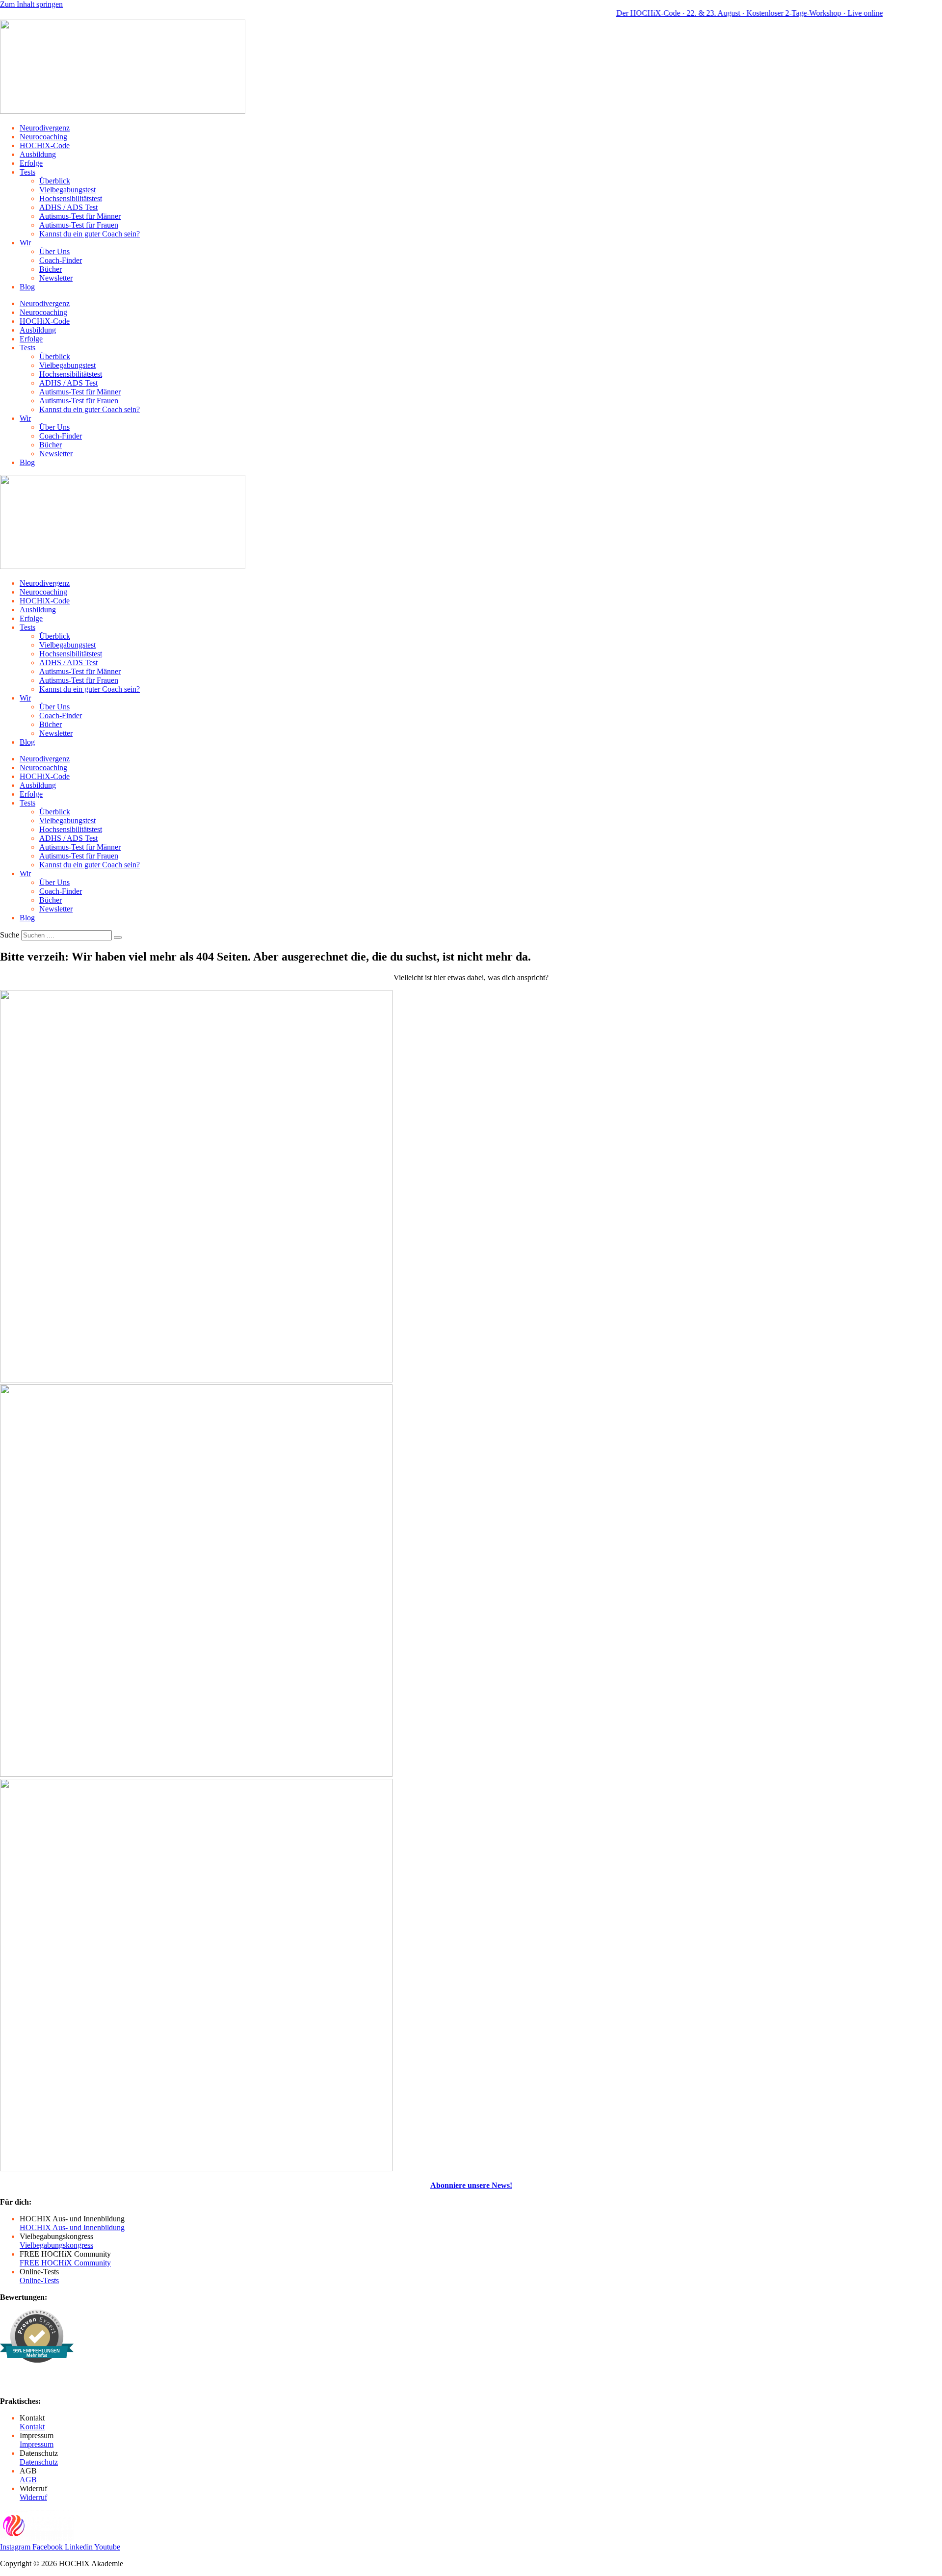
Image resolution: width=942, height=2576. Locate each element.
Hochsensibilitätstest (71, 198)
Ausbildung (38, 154)
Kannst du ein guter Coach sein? (90, 234)
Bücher (51, 269)
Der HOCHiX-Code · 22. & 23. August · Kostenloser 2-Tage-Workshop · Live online (711, 13)
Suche (10, 935)
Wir (25, 243)
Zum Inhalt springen (31, 4)
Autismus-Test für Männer (80, 216)
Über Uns (54, 251)
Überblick (55, 181)
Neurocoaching (43, 137)
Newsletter (56, 278)
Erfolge (31, 163)
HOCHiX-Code (45, 145)
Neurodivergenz (45, 128)
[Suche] (118, 937)
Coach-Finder (61, 260)
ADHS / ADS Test (68, 207)
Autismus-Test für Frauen (79, 225)
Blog (27, 287)
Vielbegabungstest (67, 190)
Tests (27, 172)
